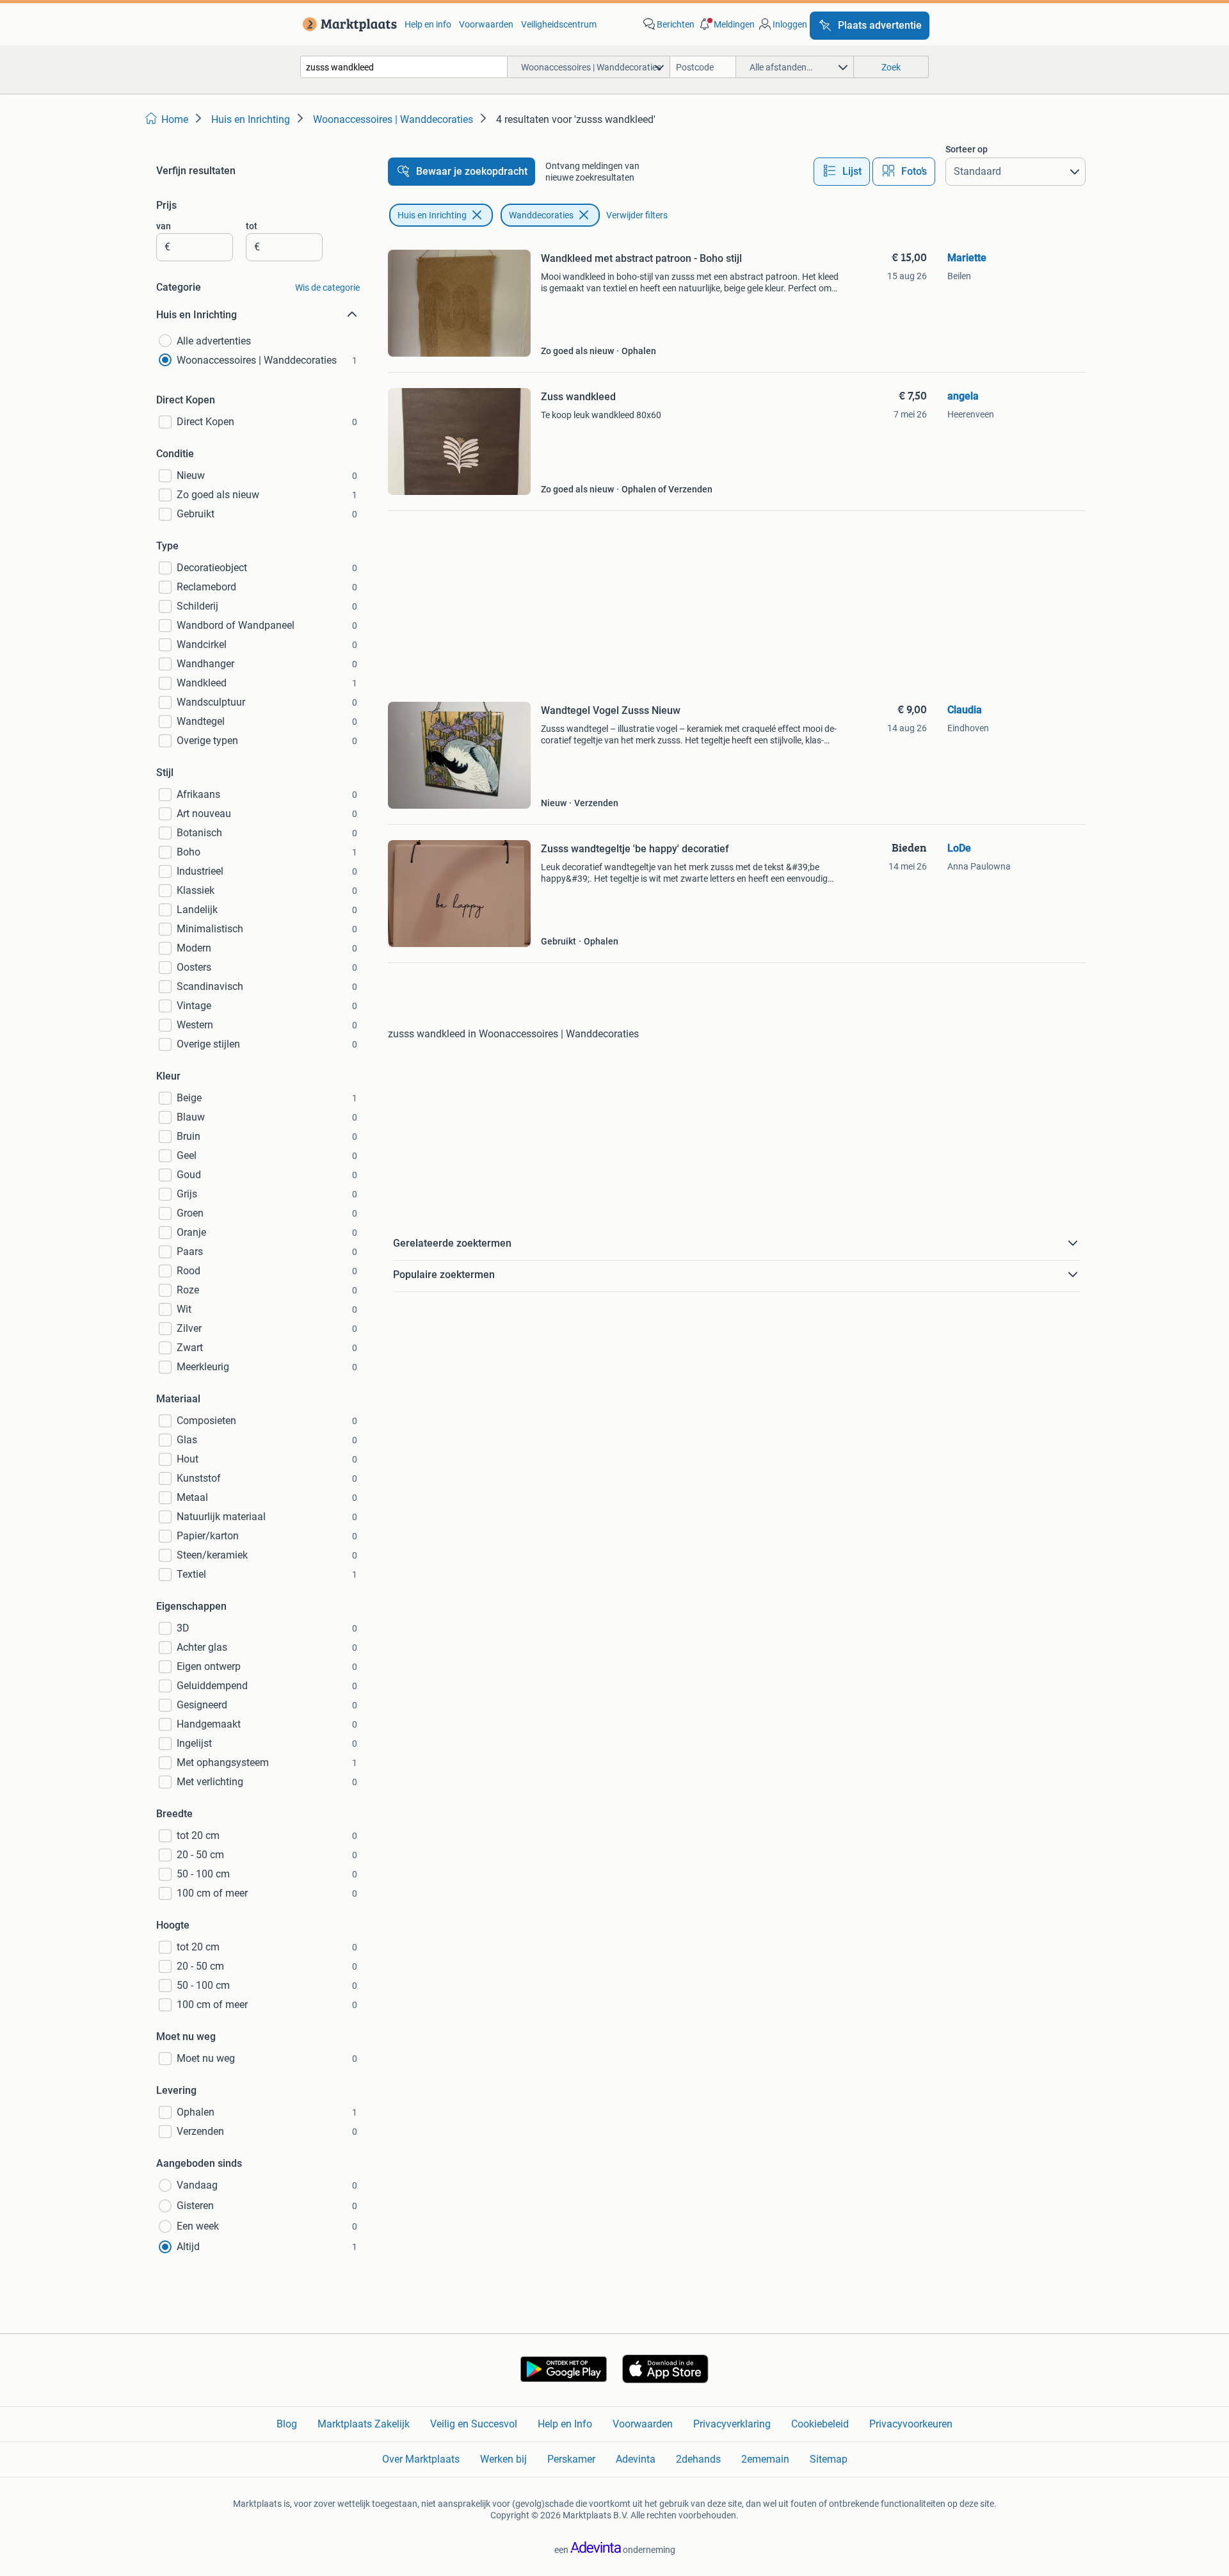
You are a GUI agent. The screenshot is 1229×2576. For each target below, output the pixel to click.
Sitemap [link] (829, 2459)
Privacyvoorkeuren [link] (911, 2424)
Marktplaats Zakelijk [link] (364, 2424)
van (164, 226)
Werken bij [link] (503, 2459)
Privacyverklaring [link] (732, 2424)
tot (252, 226)
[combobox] (404, 67)
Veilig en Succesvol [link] (474, 2424)
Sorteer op (967, 149)
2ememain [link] (765, 2459)
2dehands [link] (698, 2459)
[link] (347, 24)
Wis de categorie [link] (327, 288)
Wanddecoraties (541, 215)
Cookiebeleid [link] (820, 2424)
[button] (726, 24)
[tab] (842, 172)
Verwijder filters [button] (637, 215)
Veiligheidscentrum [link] (559, 24)
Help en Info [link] (565, 2424)
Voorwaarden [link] (486, 24)
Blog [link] (287, 2424)
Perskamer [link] (571, 2459)
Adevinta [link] (636, 2459)
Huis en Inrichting (432, 215)
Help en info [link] (428, 24)
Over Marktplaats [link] (421, 2459)
